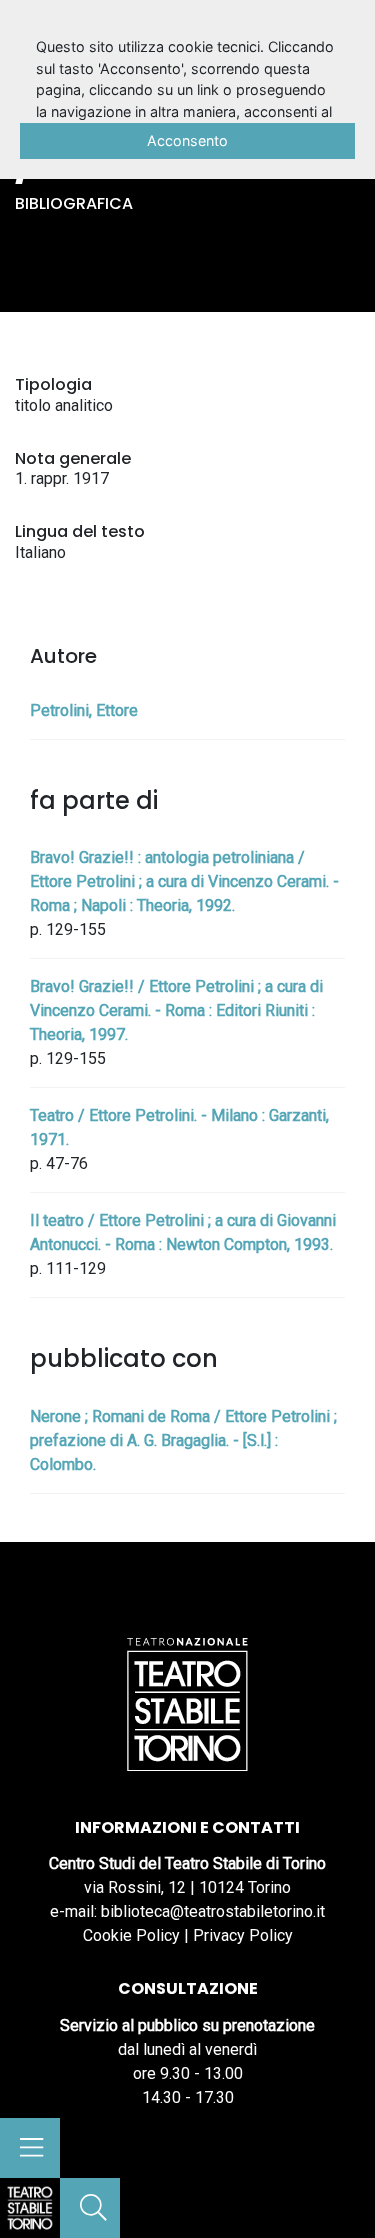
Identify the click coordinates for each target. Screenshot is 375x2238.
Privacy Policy (243, 1935)
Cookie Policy (131, 1935)
